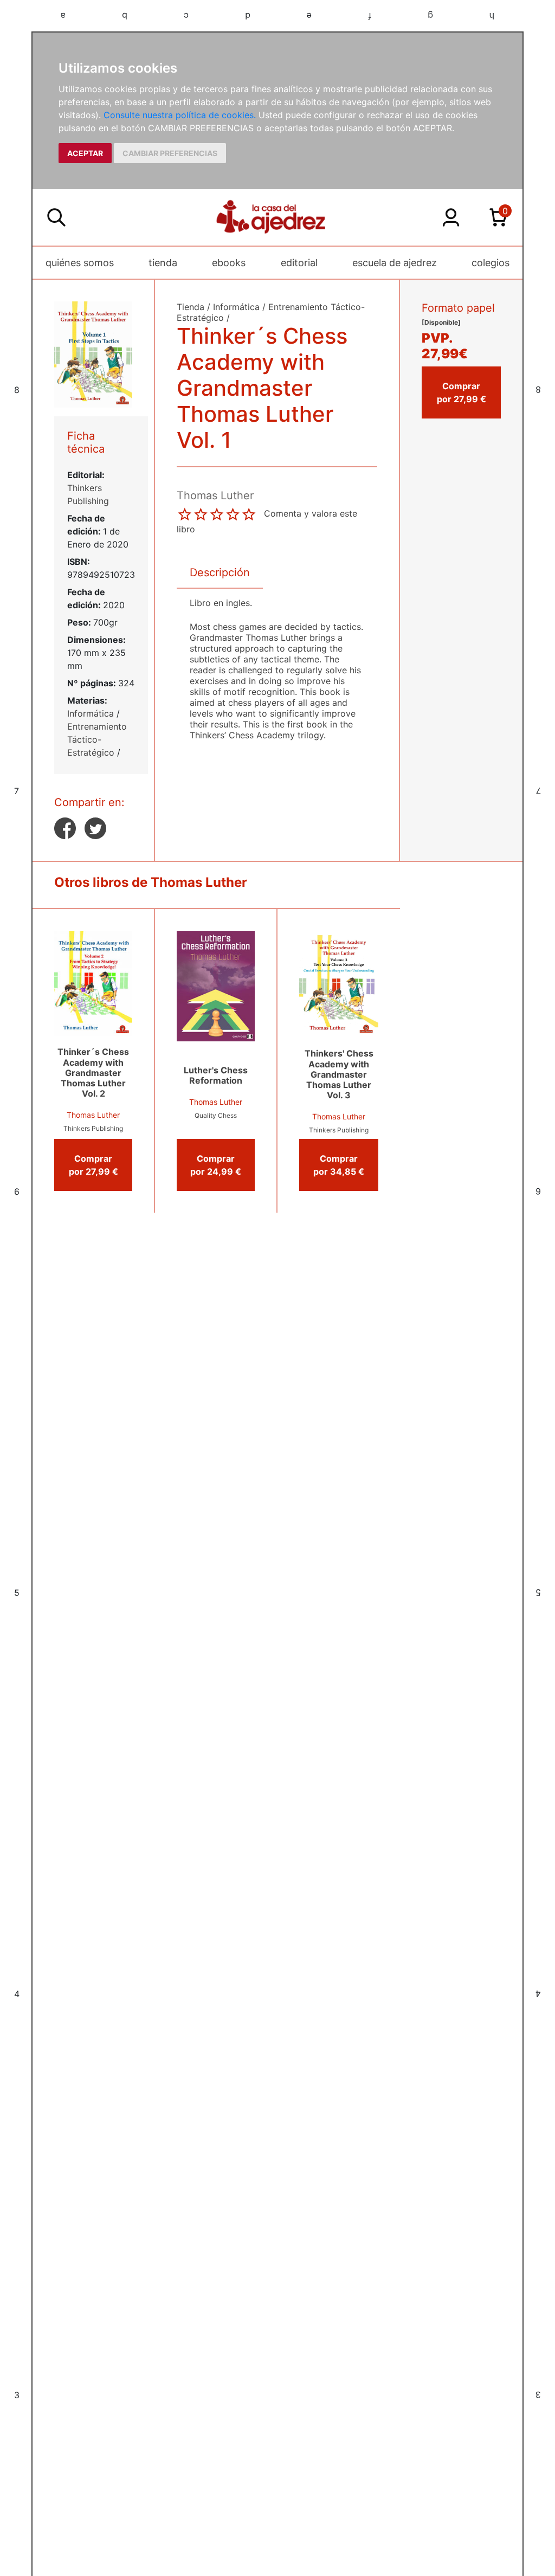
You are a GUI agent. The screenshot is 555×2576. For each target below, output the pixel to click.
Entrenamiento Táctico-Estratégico (97, 739)
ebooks (229, 263)
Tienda (191, 307)
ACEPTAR (85, 153)
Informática (91, 713)
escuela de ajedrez (395, 263)
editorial (299, 263)
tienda (163, 263)
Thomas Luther (93, 1115)
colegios (491, 263)
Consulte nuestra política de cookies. (180, 115)
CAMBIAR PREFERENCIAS (170, 153)
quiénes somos (80, 263)
